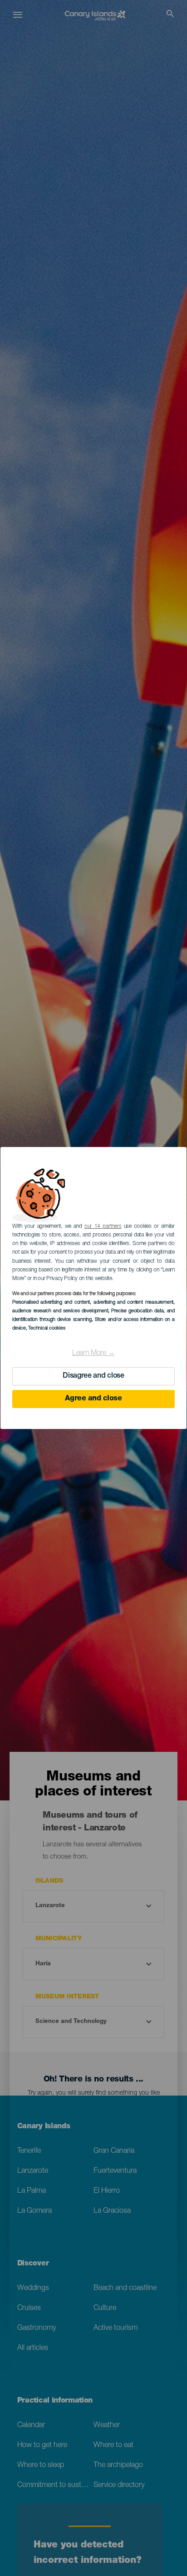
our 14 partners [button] (103, 1226)
